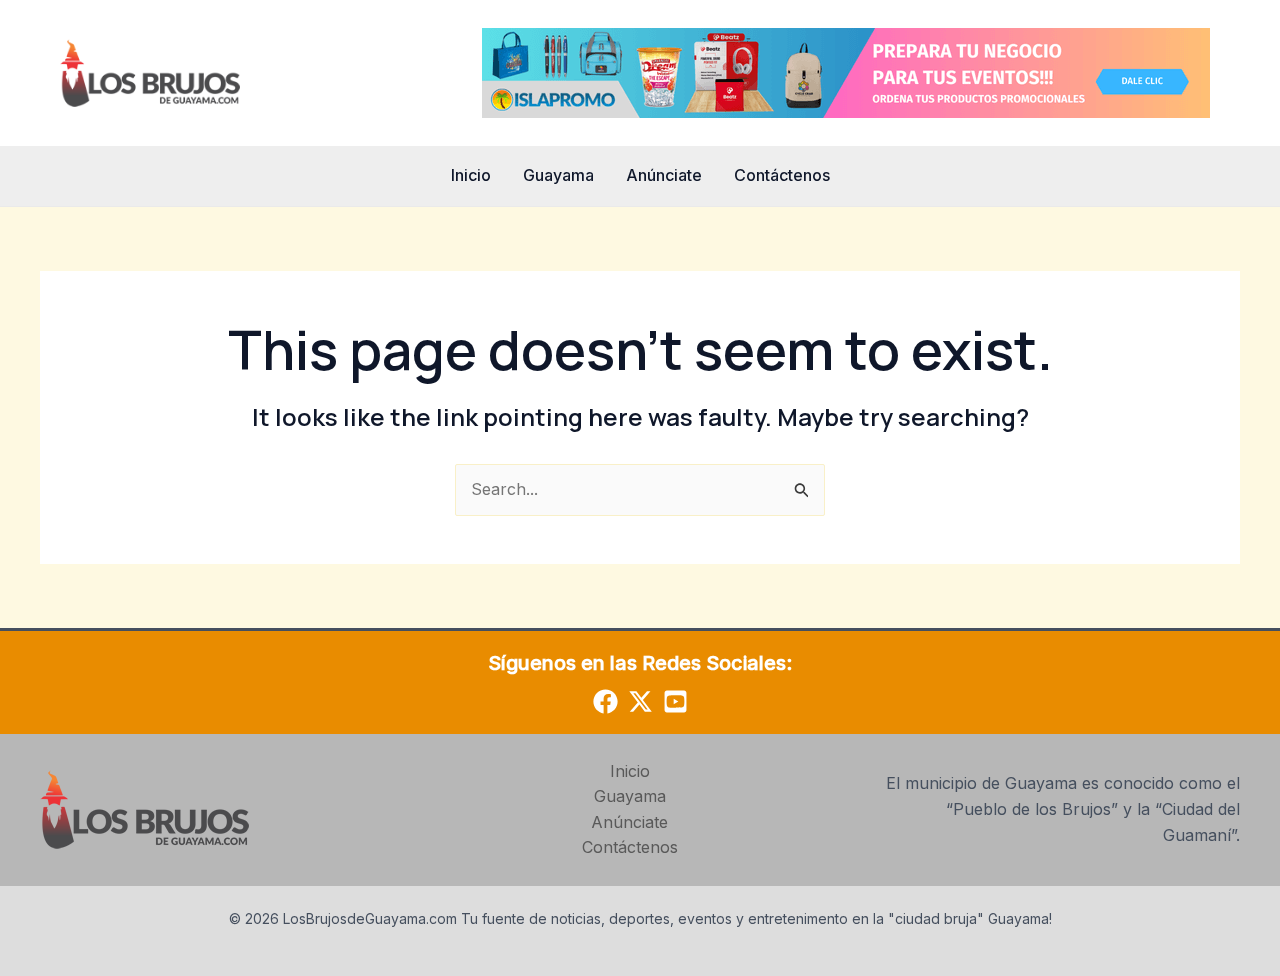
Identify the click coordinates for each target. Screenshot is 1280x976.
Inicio (471, 175)
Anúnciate (664, 175)
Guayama (558, 175)
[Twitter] (640, 701)
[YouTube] (675, 701)
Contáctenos (782, 175)
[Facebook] (605, 701)
